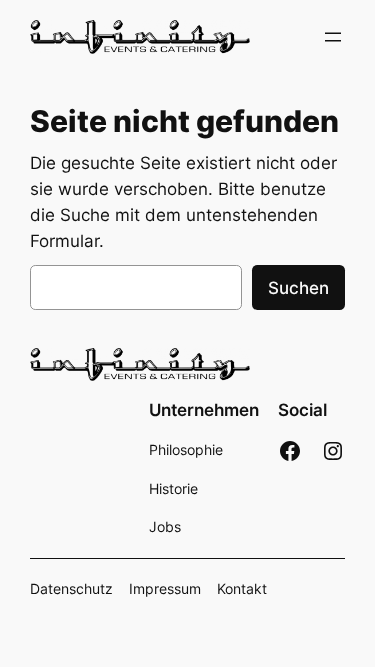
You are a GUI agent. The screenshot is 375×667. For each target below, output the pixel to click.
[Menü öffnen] (333, 37)
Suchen (298, 288)
